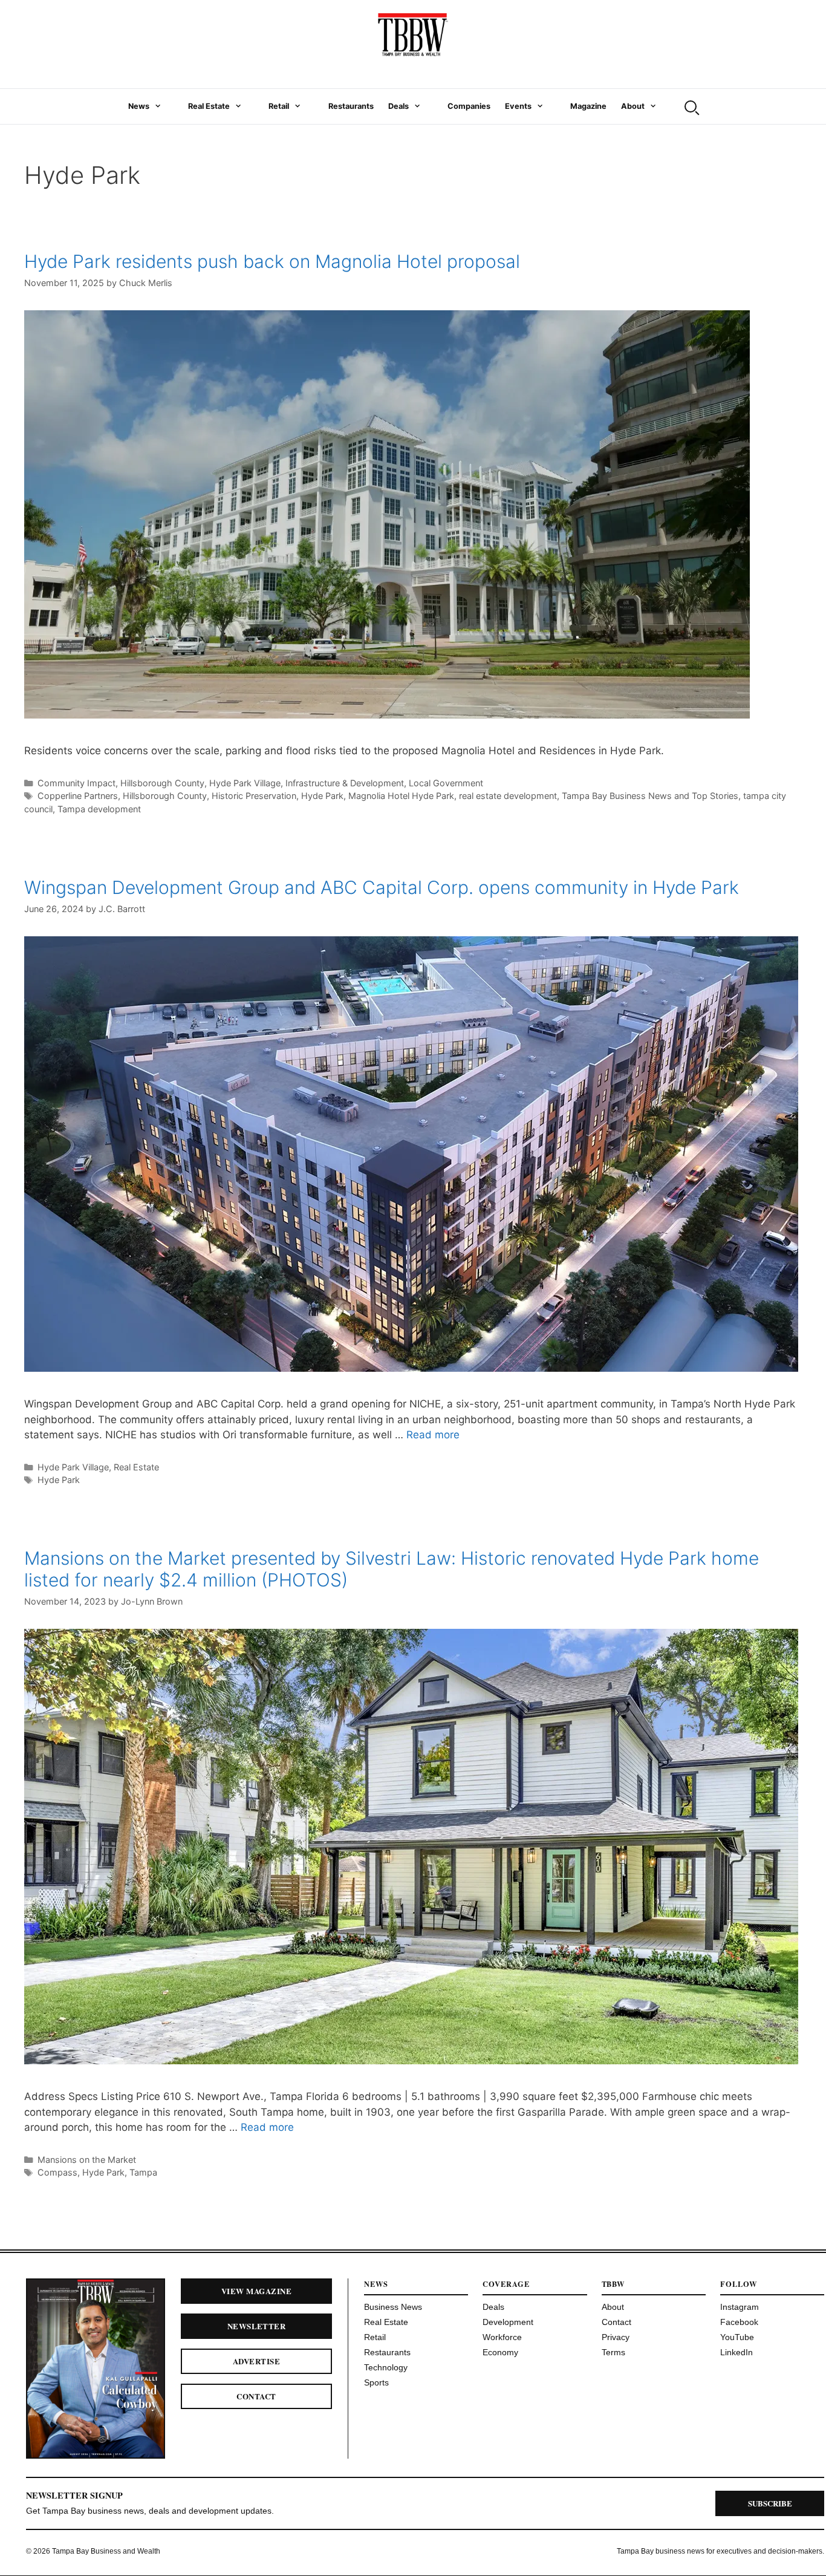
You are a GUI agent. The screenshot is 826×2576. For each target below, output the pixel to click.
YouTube (737, 2337)
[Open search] (691, 106)
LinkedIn (737, 2352)
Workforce (502, 2337)
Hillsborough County (162, 783)
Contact (256, 2396)
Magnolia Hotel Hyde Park (401, 796)
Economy (500, 2352)
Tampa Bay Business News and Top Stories (650, 796)
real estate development (508, 796)
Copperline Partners (78, 796)
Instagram (740, 2307)
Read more (433, 1435)
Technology (386, 2367)
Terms (613, 2352)
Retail (279, 106)
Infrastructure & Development (345, 783)
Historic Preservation (254, 796)
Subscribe (770, 2503)
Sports (376, 2382)
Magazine (588, 106)
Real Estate (209, 106)
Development (508, 2322)
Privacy (616, 2337)
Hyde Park (322, 796)
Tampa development (99, 809)
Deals (398, 106)
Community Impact (76, 783)
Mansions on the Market (87, 2160)
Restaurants (351, 106)
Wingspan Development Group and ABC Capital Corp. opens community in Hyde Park (382, 887)
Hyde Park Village (245, 783)
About (633, 106)
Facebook (739, 2322)
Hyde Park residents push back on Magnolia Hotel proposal (272, 261)
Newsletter (257, 2326)
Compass (57, 2172)
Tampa (143, 2172)
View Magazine (256, 2291)
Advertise (256, 2361)
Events (518, 106)
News (139, 106)
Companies (469, 106)
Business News (393, 2307)
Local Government (446, 783)
